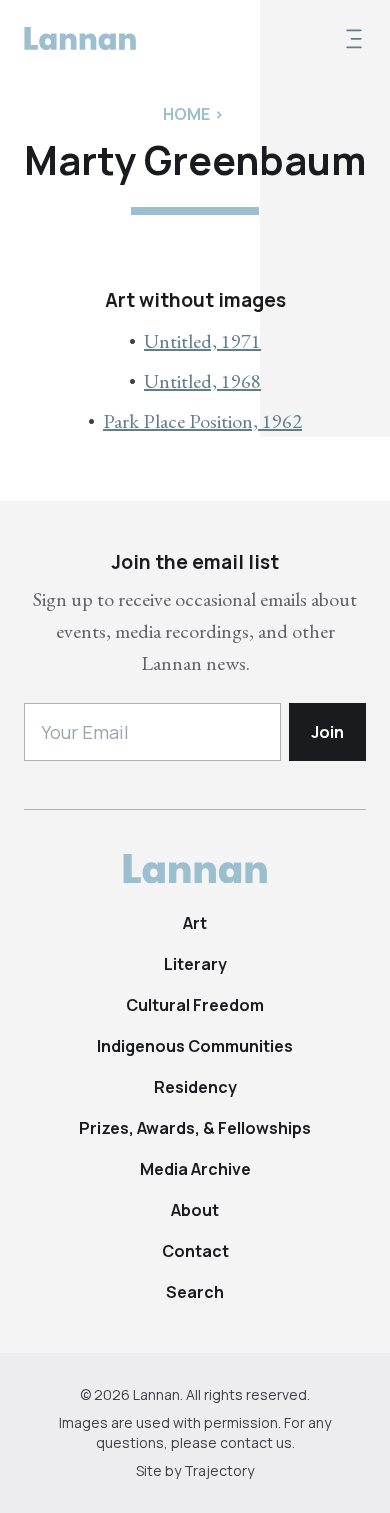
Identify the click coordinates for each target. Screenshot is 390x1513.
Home (186, 114)
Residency (195, 1087)
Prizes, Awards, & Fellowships (195, 1128)
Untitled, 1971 (202, 341)
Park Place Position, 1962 (202, 421)
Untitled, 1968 (202, 381)
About (195, 1210)
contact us (256, 1442)
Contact (195, 1251)
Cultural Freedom (195, 1005)
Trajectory (219, 1470)
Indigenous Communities (195, 1046)
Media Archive (195, 1169)
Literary (195, 964)
